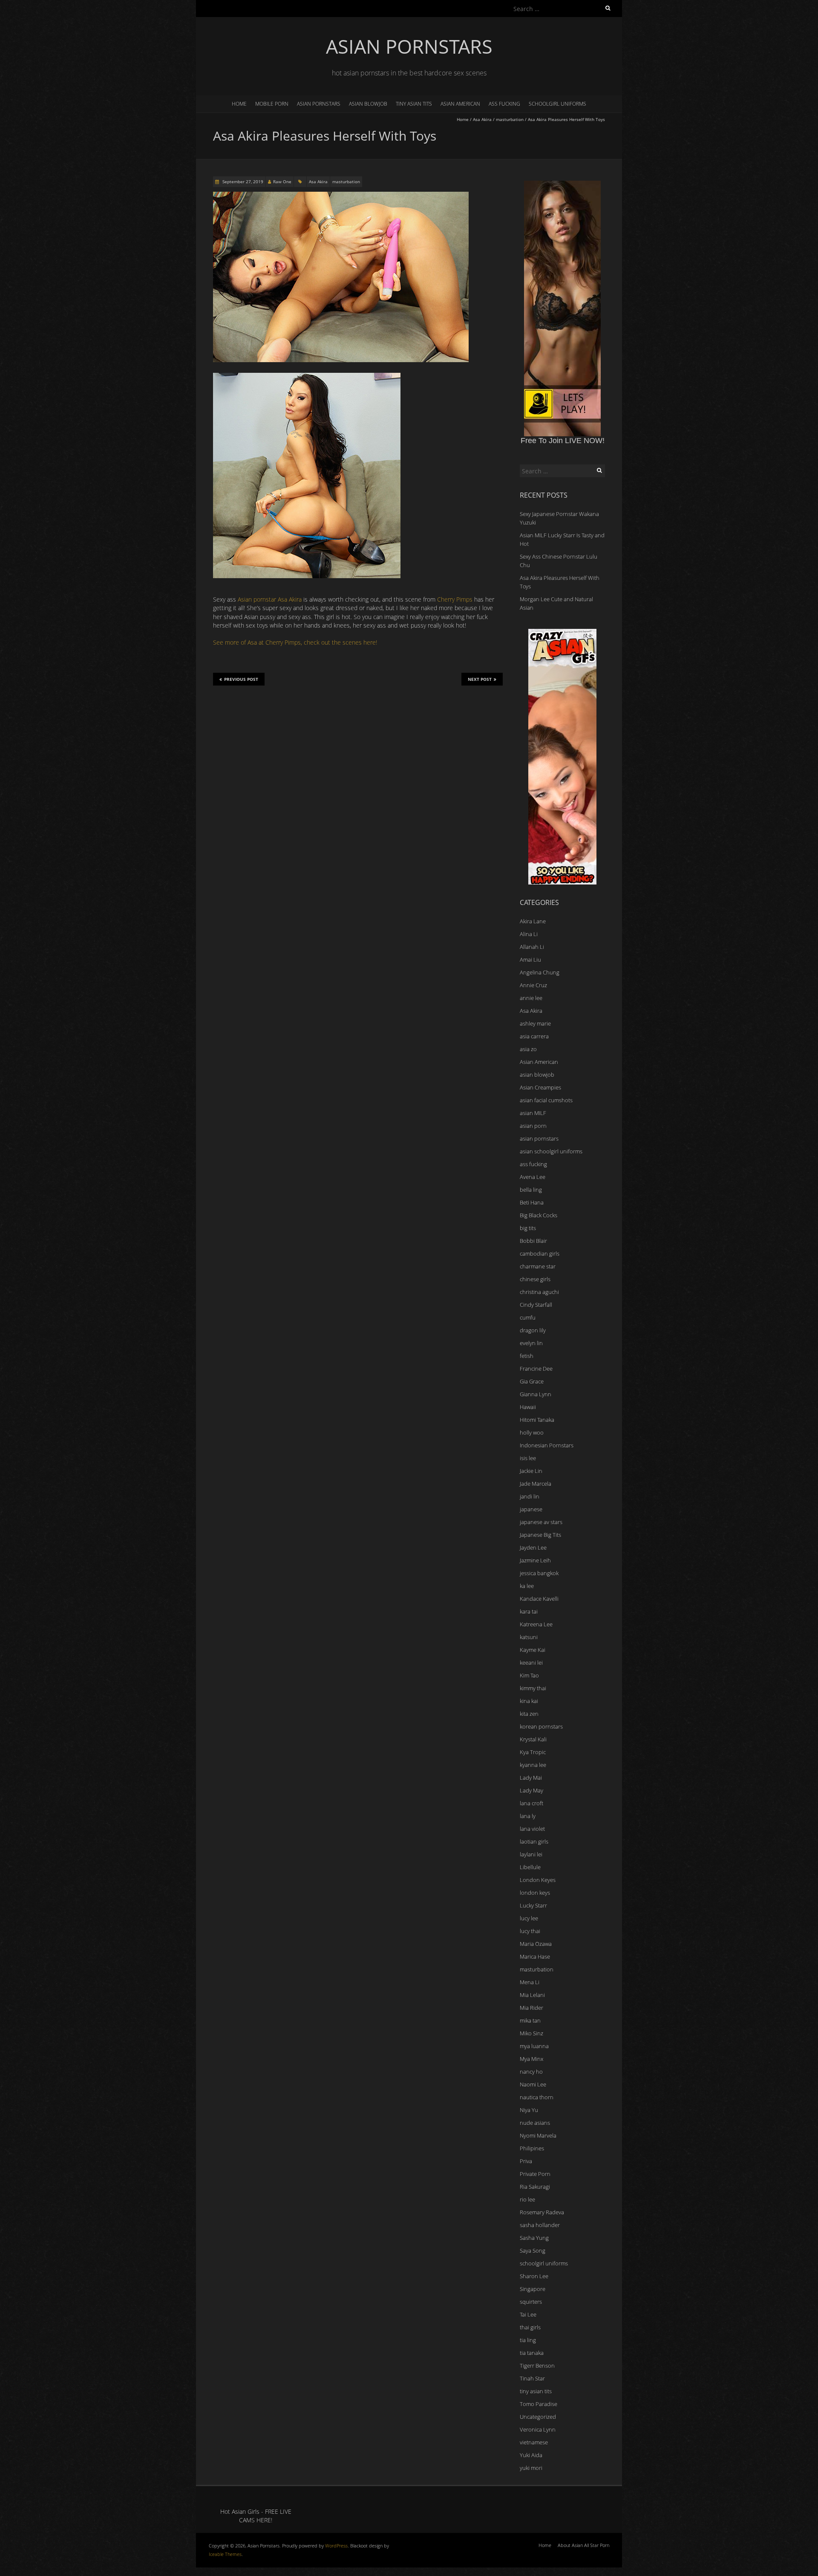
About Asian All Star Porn (583, 2545)
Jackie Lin (531, 1471)
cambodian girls (540, 1253)
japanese (531, 1509)
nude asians (535, 2123)
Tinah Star (532, 2378)
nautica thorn (537, 2097)
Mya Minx (531, 2059)
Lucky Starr (533, 1905)
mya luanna (534, 2046)
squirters (531, 2302)
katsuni (529, 1637)
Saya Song (533, 2250)
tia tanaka (532, 2353)
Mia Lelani (532, 1995)
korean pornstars (541, 1726)
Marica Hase (535, 1956)
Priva (526, 2161)
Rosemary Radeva (542, 2212)
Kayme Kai (533, 1650)
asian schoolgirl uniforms (551, 1151)
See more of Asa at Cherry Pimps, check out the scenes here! (295, 642)
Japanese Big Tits (540, 1535)
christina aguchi (539, 1292)
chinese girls (535, 1279)
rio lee (527, 2199)
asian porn (533, 1126)
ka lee (527, 1586)
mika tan (530, 2020)
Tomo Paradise (539, 2404)
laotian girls (534, 1841)
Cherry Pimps (455, 599)
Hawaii (528, 1407)
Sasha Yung (534, 2238)
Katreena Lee (536, 1624)
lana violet (532, 1829)
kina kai (529, 1701)
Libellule (530, 1867)
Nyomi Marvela (538, 2135)
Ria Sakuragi (535, 2187)
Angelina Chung (540, 972)
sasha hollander (540, 2225)
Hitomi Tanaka (537, 1420)
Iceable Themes (225, 2554)
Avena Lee (533, 1177)
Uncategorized (538, 2417)
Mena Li (530, 1982)
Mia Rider (531, 2008)
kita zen (529, 1714)
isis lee (528, 1458)
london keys (535, 1893)
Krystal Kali (533, 1739)
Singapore (533, 2289)
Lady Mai (531, 1778)
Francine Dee (536, 1369)
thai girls (530, 2327)
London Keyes (538, 1880)
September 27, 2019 (242, 182)
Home (239, 104)
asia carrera (534, 1036)
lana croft (531, 1803)
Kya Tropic (533, 1752)
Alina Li (529, 934)
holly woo (532, 1432)
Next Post (480, 679)
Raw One (282, 182)
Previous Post (241, 679)
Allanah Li (532, 947)
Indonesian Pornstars (547, 1445)
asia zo (528, 1049)
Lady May (531, 1790)
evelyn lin (531, 1343)
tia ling (528, 2340)
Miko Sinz (531, 2033)
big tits (528, 1228)
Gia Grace (532, 1381)
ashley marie (535, 1023)
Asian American (460, 104)
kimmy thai (533, 1688)
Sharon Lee (534, 2276)
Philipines (532, 2148)
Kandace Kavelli (539, 1599)
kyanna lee (533, 1765)
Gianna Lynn (536, 1394)
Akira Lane (533, 921)
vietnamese (534, 2442)
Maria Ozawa (536, 1944)
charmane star (538, 1266)
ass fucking (504, 104)
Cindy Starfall (536, 1305)
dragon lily (533, 1330)
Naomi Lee (533, 2084)
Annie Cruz (533, 985)
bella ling (531, 1190)
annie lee (531, 998)
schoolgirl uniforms (557, 104)
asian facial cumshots (546, 1100)
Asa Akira (482, 119)
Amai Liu (530, 960)
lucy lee (529, 1918)
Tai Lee (528, 2314)
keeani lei (531, 1663)
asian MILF (533, 1113)
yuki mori (531, 2468)
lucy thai (530, 1931)
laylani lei (531, 1854)
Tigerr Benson (537, 2366)
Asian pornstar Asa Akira (270, 599)
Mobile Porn (272, 104)
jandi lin (530, 1496)
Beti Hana (532, 1202)
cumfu (528, 1317)
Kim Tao (529, 1675)
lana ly (528, 1816)
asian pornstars (319, 104)
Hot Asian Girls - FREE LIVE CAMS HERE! (256, 2516)
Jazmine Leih (535, 1560)
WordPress (336, 2546)
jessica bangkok (539, 1573)
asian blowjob (368, 104)
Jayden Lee (533, 1547)
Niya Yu (529, 2110)
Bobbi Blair (533, 1241)
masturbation (510, 119)
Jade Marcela (536, 1484)
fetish (527, 1356)
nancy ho (531, 2072)
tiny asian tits (414, 104)
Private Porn (535, 2174)
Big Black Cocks (539, 1215)
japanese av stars (541, 1522)
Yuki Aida (531, 2455)
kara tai (529, 1611)
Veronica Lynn (538, 2429)
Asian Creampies (540, 1087)
